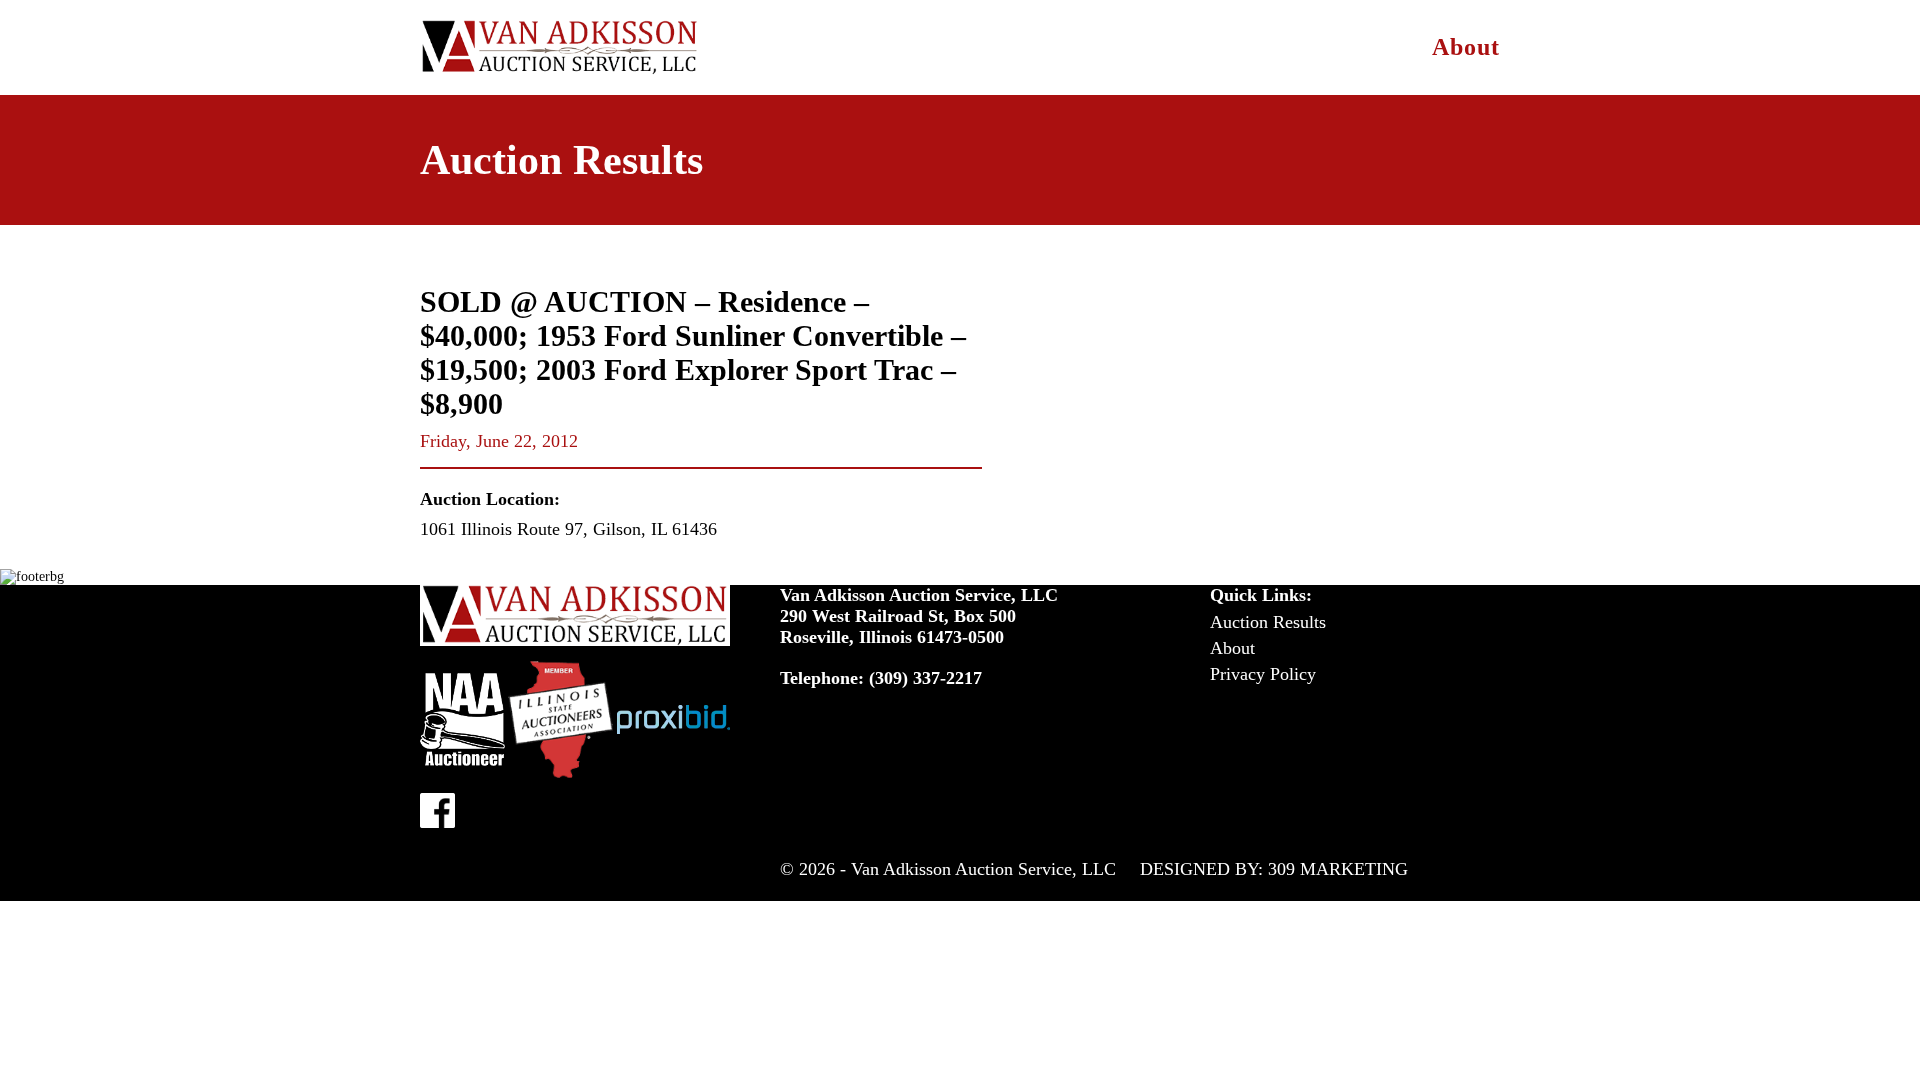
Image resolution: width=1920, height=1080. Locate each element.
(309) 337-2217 (925, 678)
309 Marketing (1338, 869)
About (1466, 47)
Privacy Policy (1263, 674)
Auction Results (1268, 622)
